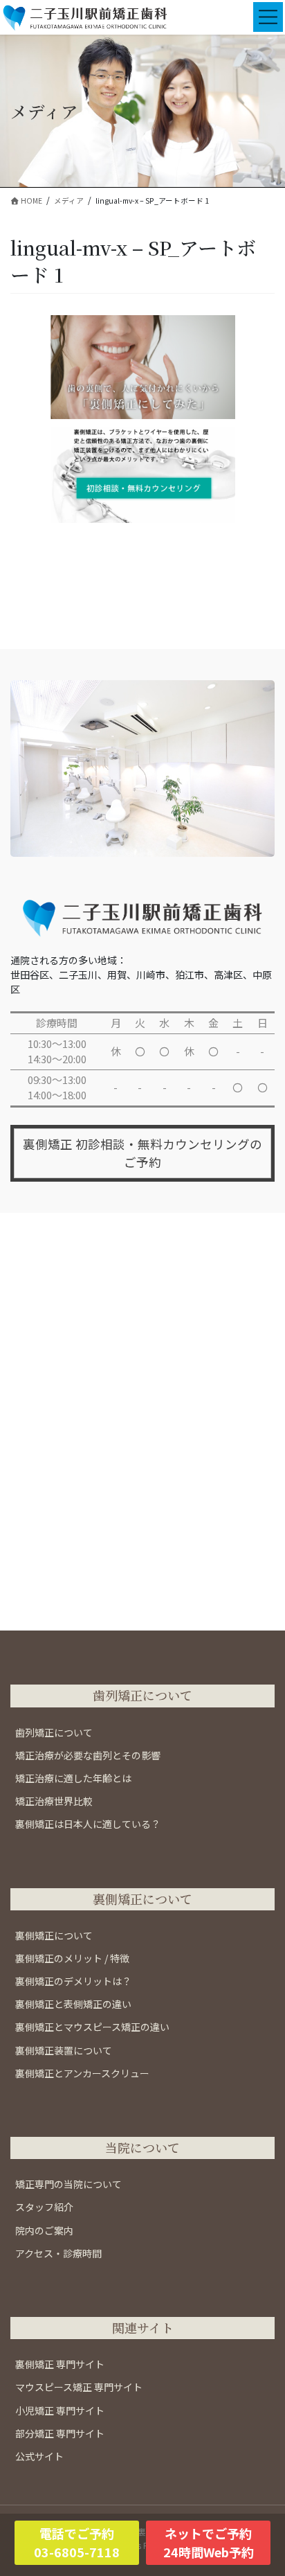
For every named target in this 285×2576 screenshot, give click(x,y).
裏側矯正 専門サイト (60, 2364)
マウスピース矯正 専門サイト (79, 2387)
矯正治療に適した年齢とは (73, 1778)
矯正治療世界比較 (54, 1801)
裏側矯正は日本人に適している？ (88, 1824)
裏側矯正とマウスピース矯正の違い (92, 2027)
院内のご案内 (44, 2230)
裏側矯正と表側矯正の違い (73, 2004)
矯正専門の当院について (68, 2184)
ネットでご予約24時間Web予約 (209, 2542)
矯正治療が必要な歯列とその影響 (88, 1755)
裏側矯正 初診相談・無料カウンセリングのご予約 (142, 1153)
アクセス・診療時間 (58, 2253)
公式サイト (39, 2456)
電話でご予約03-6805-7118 (77, 2542)
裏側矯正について (54, 1935)
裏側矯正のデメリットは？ (73, 1981)
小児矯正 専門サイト (60, 2410)
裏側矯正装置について (64, 2050)
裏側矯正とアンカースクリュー (82, 2073)
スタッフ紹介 (44, 2207)
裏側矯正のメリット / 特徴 (72, 1958)
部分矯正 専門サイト (60, 2433)
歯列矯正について (54, 1732)
